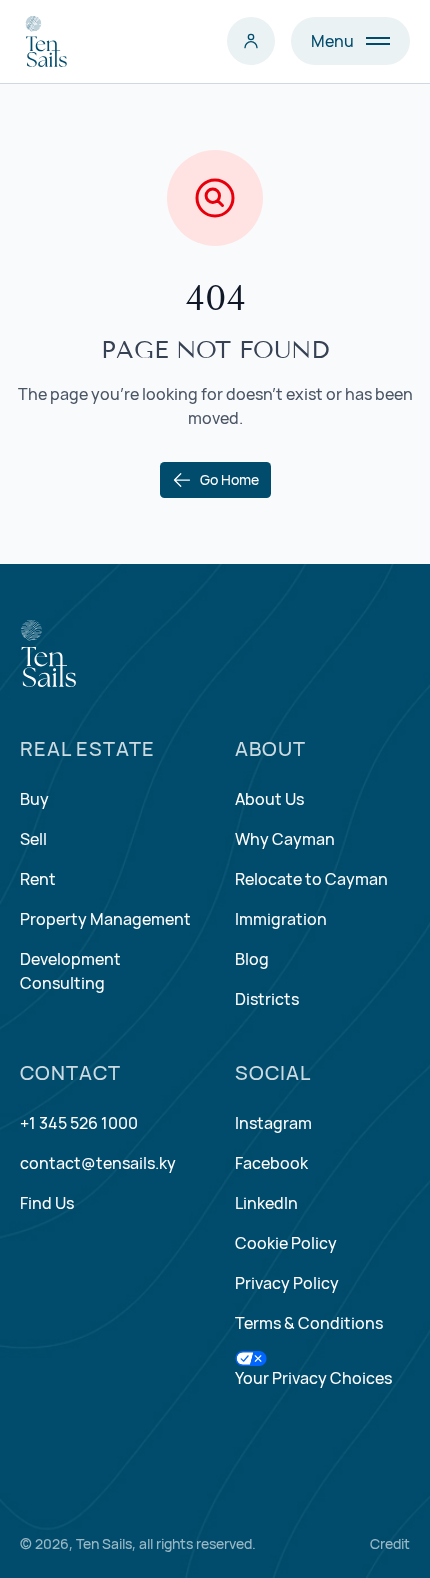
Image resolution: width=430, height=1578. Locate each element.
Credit (390, 1543)
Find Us (47, 1203)
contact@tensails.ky (98, 1163)
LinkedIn (266, 1203)
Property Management (105, 919)
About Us (269, 799)
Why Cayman (285, 839)
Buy (34, 799)
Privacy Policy (287, 1283)
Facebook (271, 1163)
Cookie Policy (286, 1243)
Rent (38, 879)
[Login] (251, 41)
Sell (33, 839)
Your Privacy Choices (313, 1378)
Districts (267, 999)
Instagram (273, 1123)
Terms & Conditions (309, 1323)
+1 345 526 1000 (79, 1123)
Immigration (281, 919)
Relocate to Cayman (311, 879)
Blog (252, 959)
